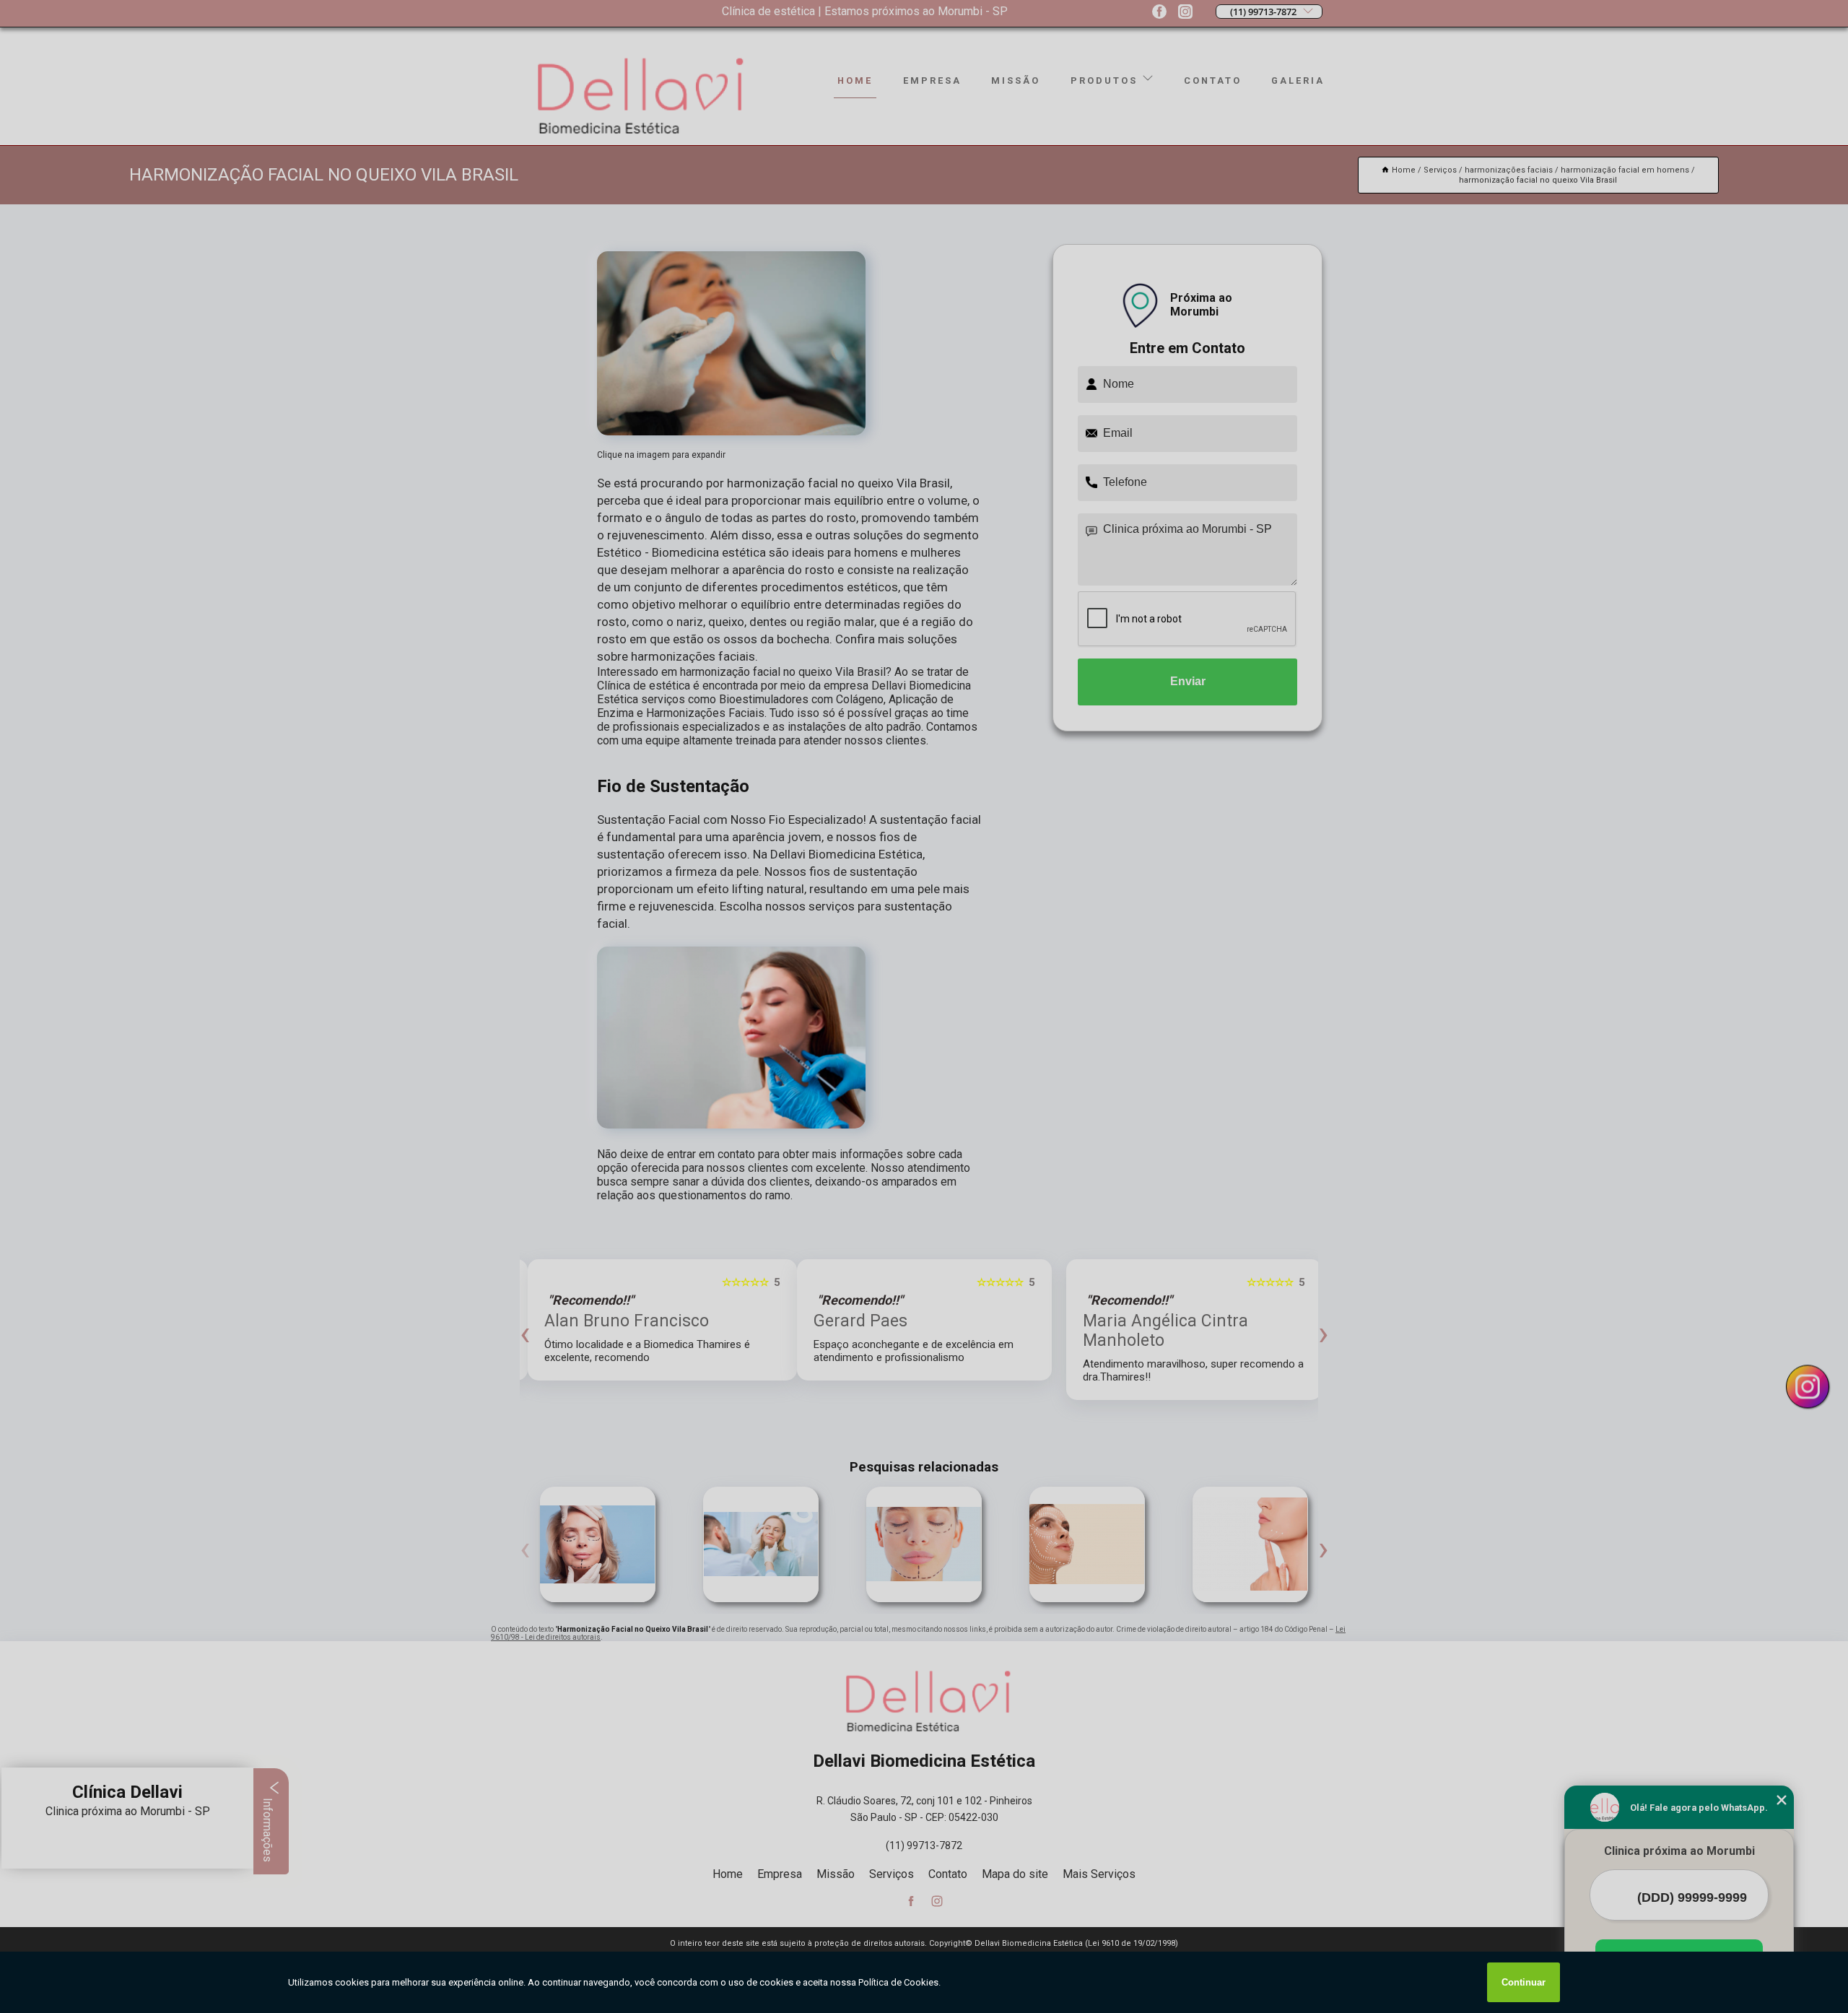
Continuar (1524, 1982)
